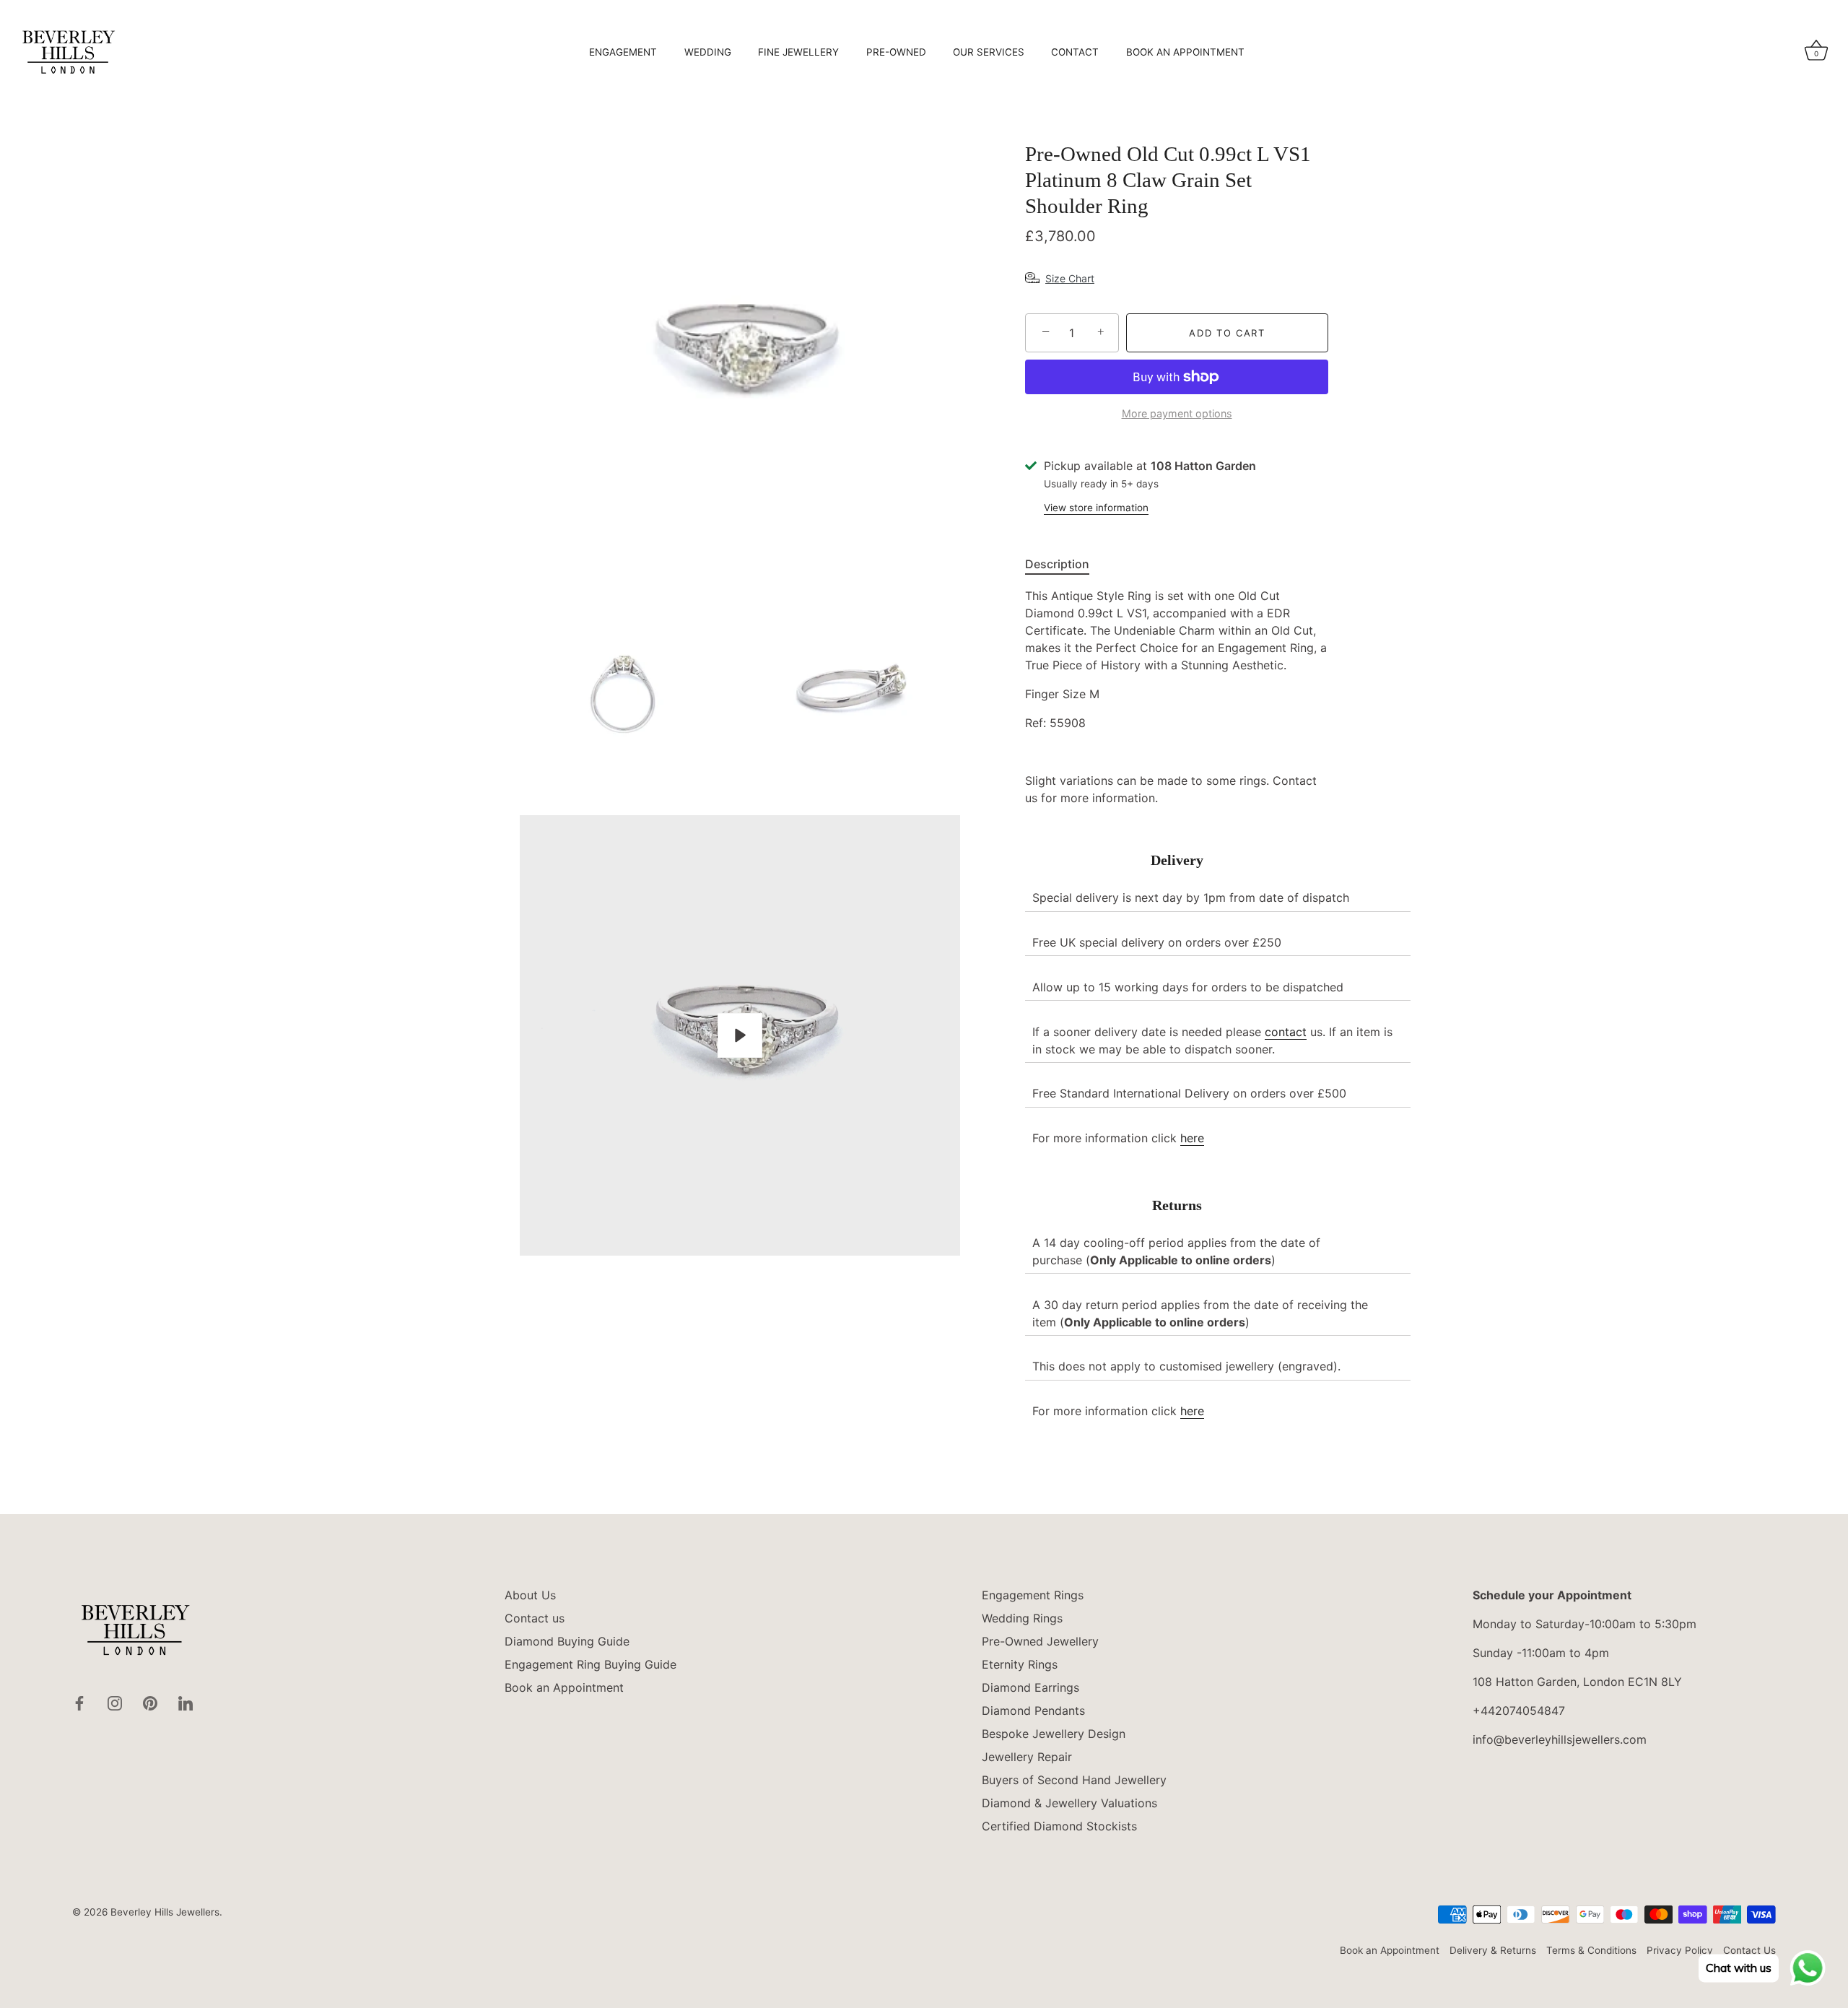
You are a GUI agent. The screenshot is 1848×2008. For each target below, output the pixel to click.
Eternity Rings (1020, 1664)
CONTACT (1075, 52)
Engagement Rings (1033, 1595)
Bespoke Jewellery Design (1054, 1734)
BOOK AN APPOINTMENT (1185, 52)
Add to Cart (1227, 333)
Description (1057, 564)
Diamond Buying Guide (567, 1641)
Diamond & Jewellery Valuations (1069, 1803)
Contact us (535, 1618)
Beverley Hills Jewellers (165, 1912)
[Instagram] (115, 1702)
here (1192, 1138)
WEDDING (708, 52)
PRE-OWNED (896, 52)
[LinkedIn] (186, 1702)
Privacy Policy (1680, 1950)
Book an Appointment (564, 1687)
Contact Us (1749, 1950)
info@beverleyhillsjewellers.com (1560, 1739)
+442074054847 (1519, 1711)
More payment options (1177, 413)
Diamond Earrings (1030, 1687)
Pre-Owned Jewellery (1040, 1641)
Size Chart (1070, 278)
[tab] (1064, 564)
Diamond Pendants (1033, 1711)
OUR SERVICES (989, 52)
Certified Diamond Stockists (1059, 1826)
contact (1286, 1032)
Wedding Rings (1022, 1618)
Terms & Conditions (1591, 1950)
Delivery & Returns (1493, 1950)
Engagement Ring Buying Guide (590, 1664)
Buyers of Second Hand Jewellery (1074, 1780)
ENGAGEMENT (623, 52)
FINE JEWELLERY (798, 52)
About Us (530, 1595)
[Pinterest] (150, 1702)
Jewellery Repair (1027, 1757)
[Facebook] (79, 1702)
